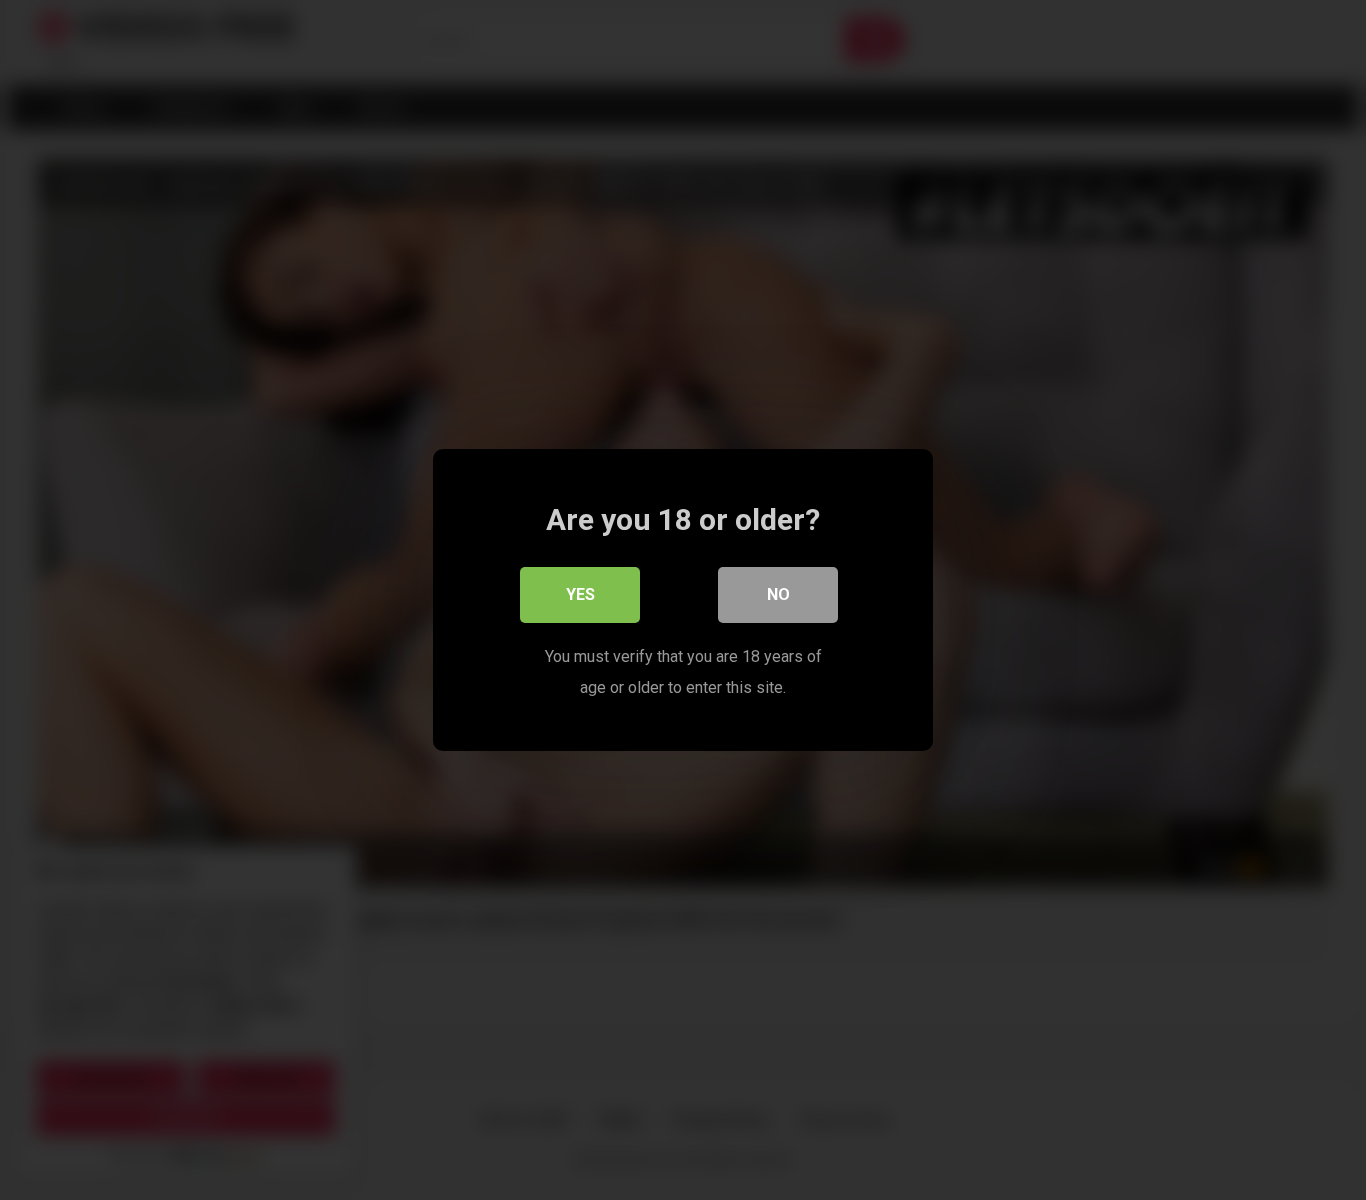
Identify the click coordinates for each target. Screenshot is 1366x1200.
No (778, 594)
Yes (580, 594)
